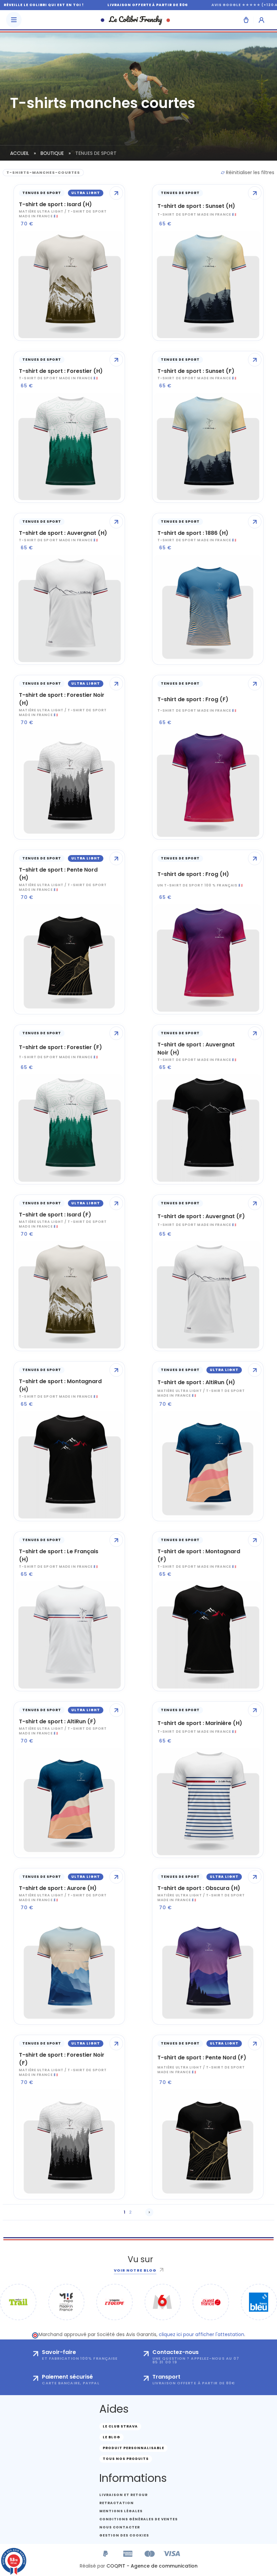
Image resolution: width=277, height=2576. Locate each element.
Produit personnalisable (133, 2448)
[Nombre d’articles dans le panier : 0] (246, 20)
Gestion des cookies (124, 2535)
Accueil (20, 153)
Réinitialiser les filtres (249, 172)
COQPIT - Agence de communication (152, 2566)
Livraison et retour (123, 2495)
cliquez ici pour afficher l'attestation (202, 2334)
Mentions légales (121, 2511)
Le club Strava (120, 2426)
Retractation (117, 2503)
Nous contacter (120, 2527)
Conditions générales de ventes (138, 2519)
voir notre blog (135, 2270)
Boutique (52, 153)
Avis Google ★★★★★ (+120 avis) (210, 5)
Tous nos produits (126, 2459)
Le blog (111, 2437)
